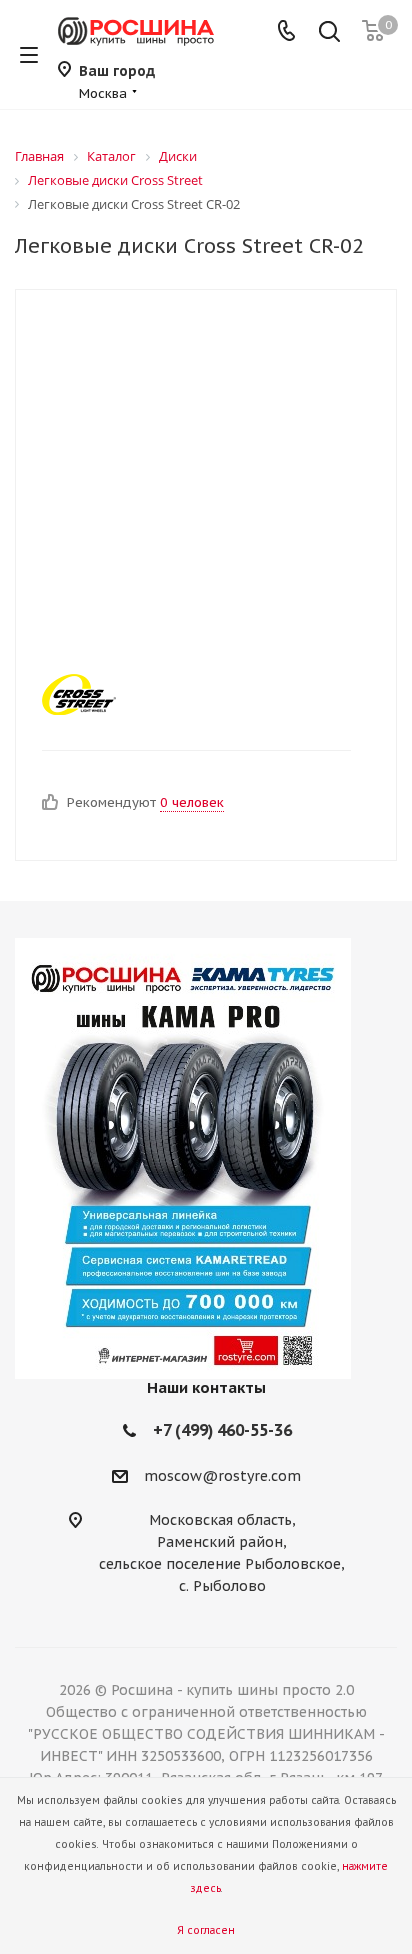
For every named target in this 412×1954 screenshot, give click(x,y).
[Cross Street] (189, 694)
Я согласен (206, 1930)
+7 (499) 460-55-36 (222, 1430)
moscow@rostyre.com (222, 1476)
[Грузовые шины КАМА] (206, 1158)
